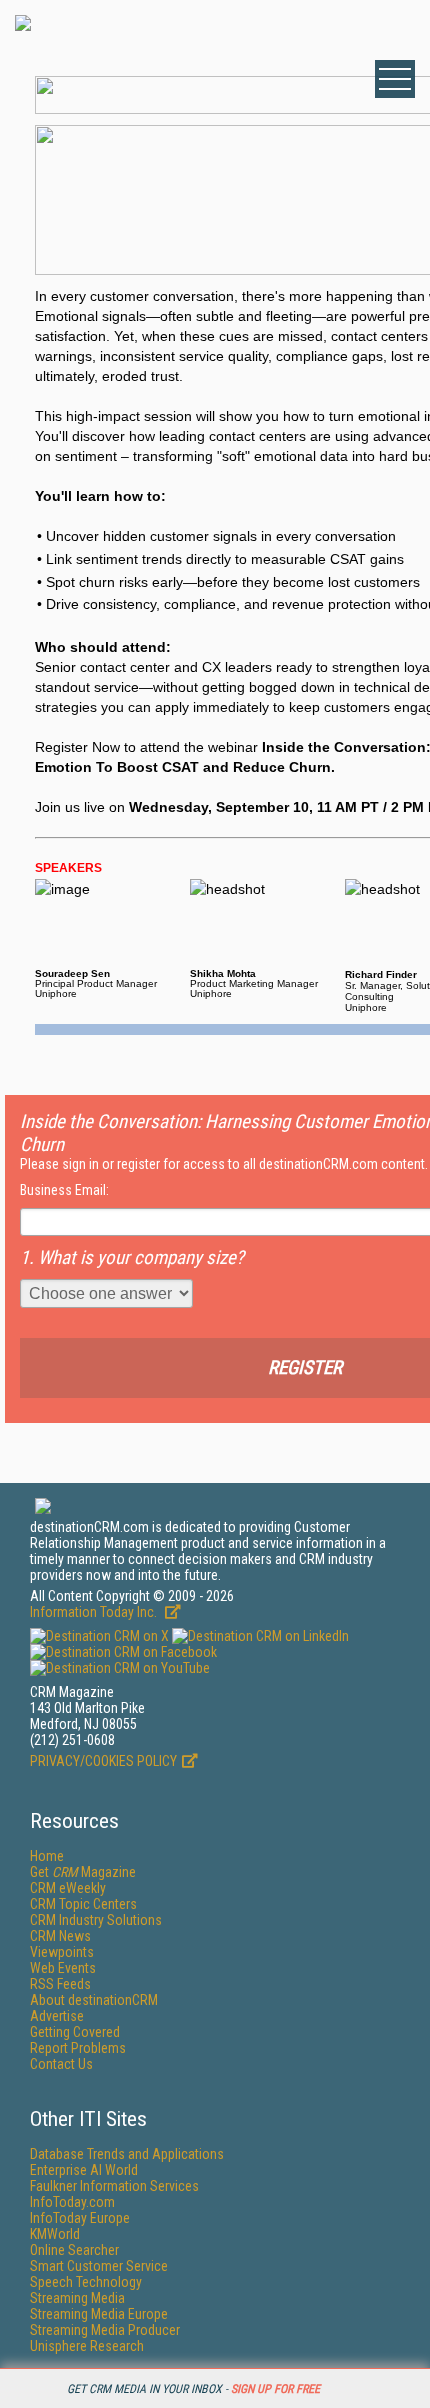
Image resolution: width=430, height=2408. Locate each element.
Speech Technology (86, 2282)
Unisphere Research (87, 2346)
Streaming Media (77, 2298)
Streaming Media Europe (99, 2314)
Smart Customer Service (99, 2266)
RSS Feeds (60, 1984)
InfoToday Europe (80, 2218)
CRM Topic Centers (83, 1904)
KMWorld (55, 2234)
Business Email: (64, 1190)
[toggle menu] (395, 79)
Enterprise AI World (84, 2170)
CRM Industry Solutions (96, 1920)
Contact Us (61, 2064)
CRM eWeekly (68, 1888)
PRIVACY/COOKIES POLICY (103, 1761)
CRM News (60, 1936)
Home (47, 1856)
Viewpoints (62, 1952)
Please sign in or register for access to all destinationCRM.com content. (224, 1164)
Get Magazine (83, 1872)
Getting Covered (75, 2032)
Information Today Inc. (95, 1612)
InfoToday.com (72, 2202)
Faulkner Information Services (114, 2186)
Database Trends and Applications (127, 2154)
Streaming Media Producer (105, 2330)
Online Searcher (74, 2250)
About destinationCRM (94, 2000)
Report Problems (78, 2048)
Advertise (57, 2016)
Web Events (63, 1968)
